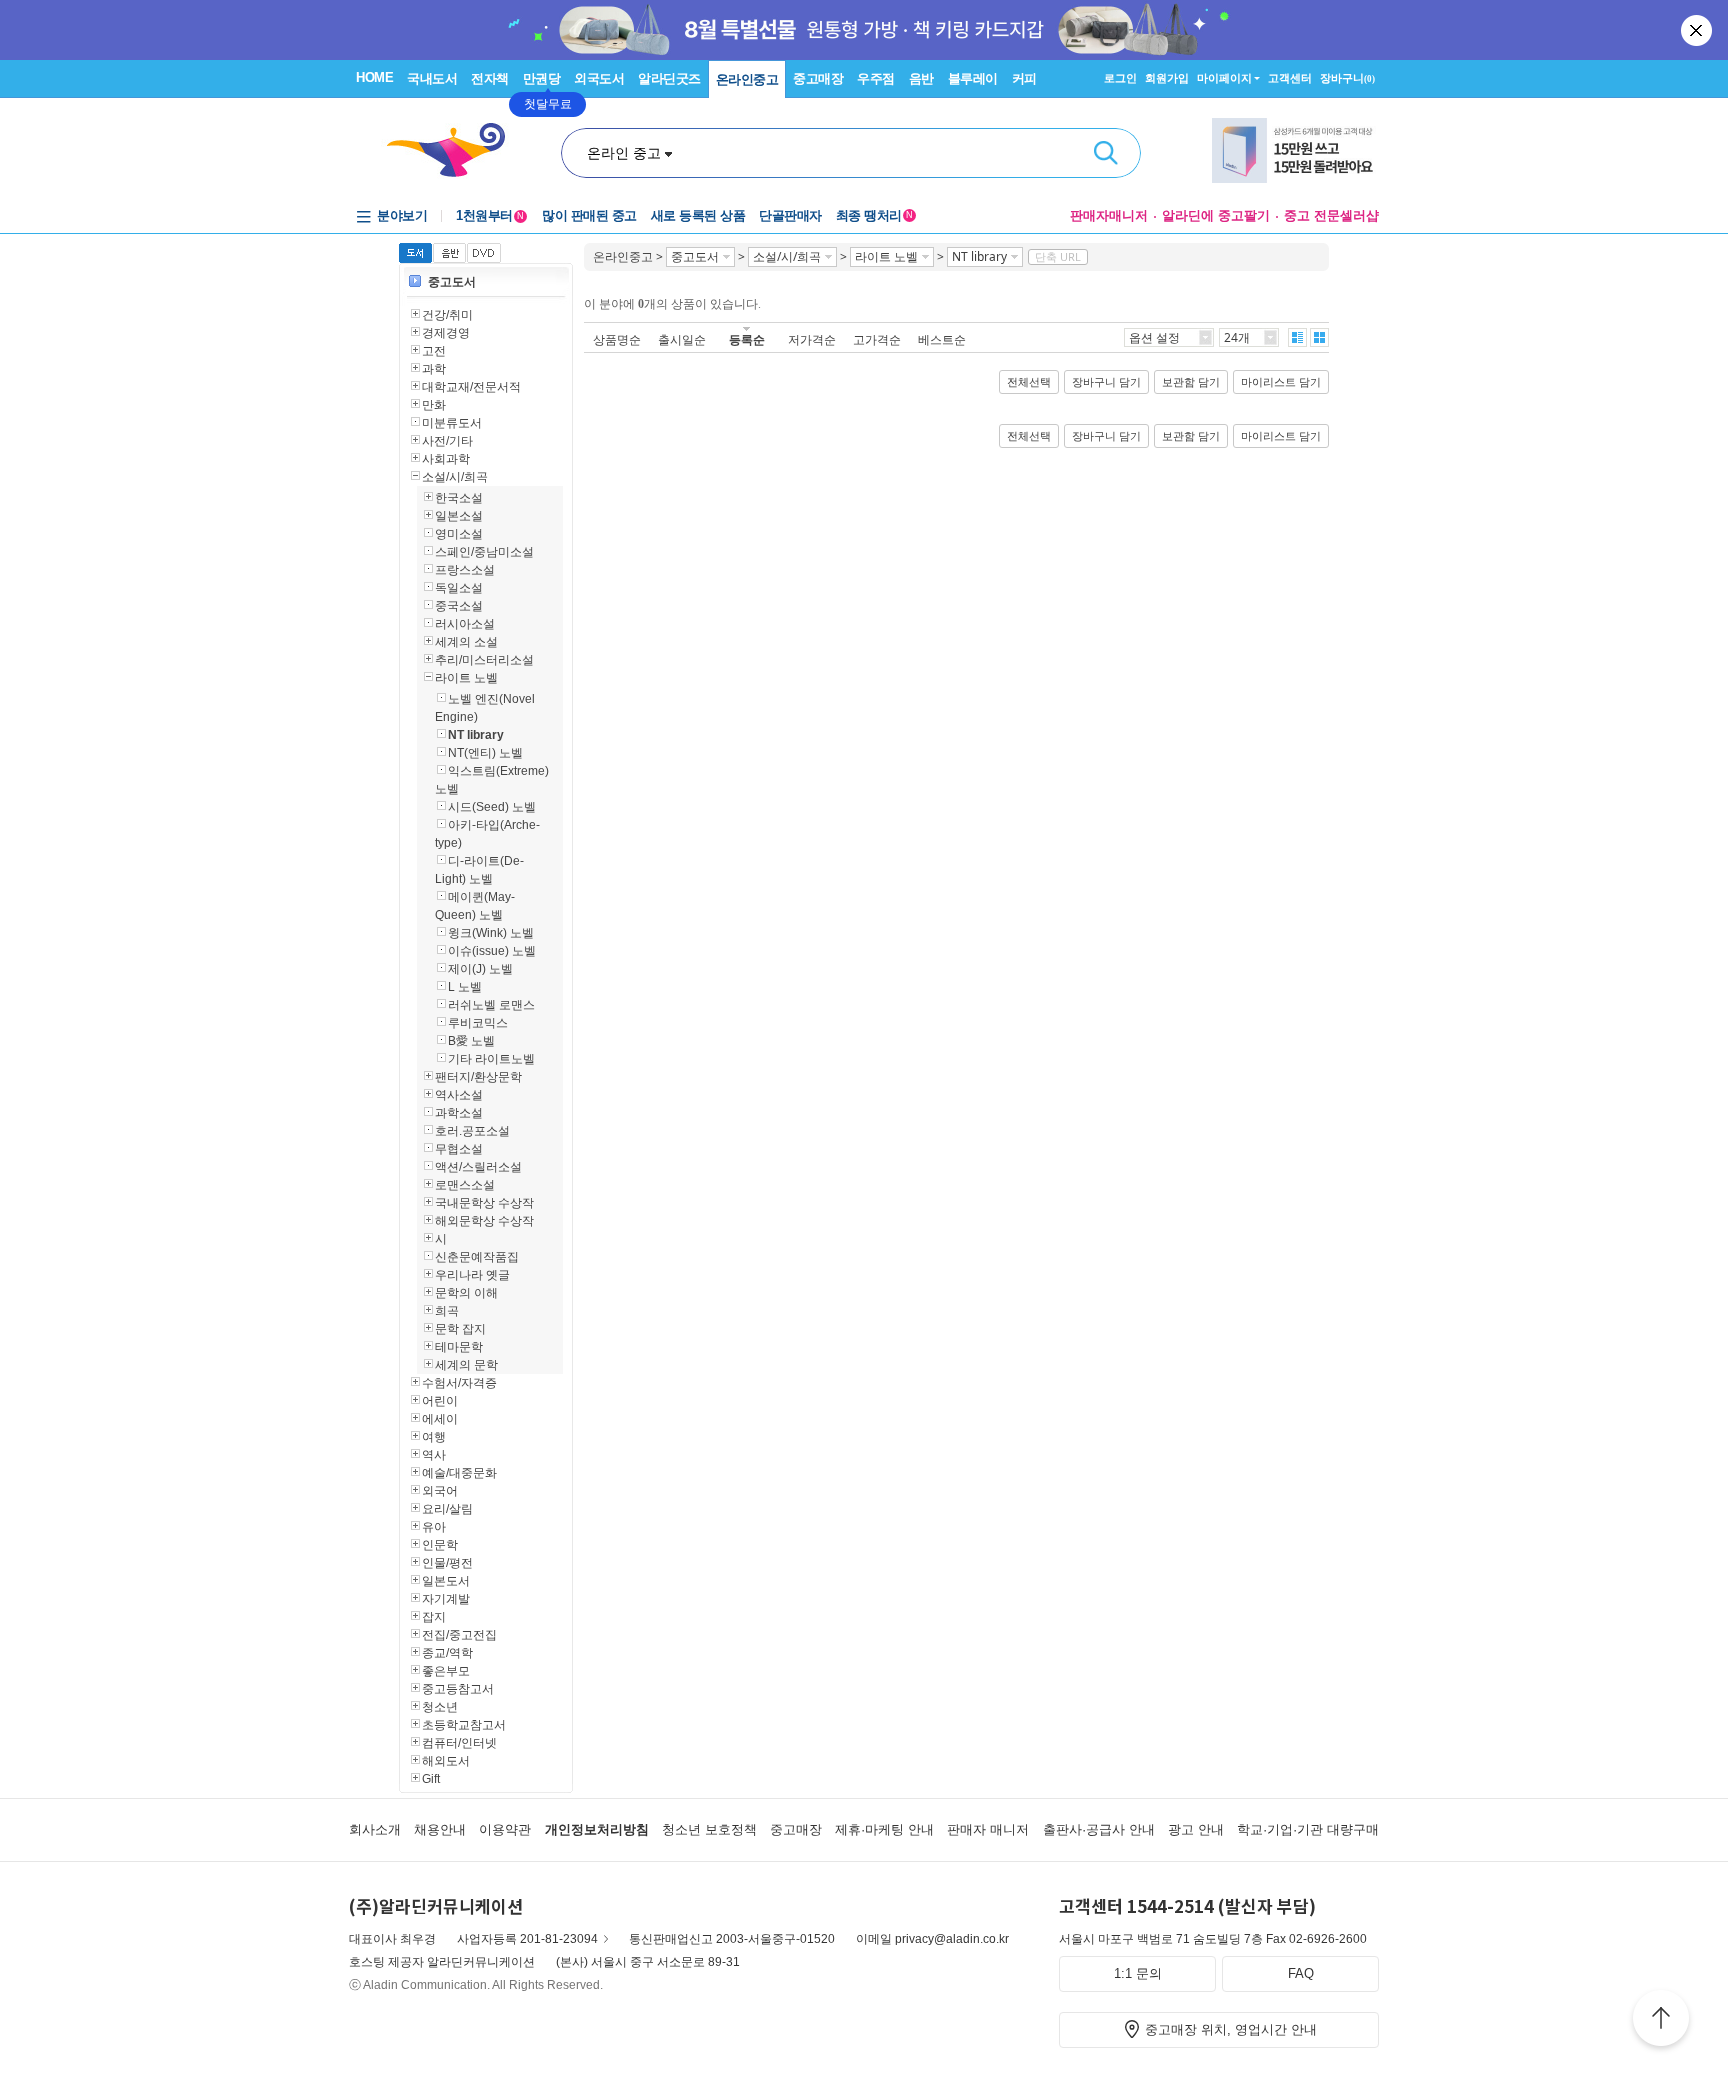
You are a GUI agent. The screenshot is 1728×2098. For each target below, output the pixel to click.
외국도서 (599, 78)
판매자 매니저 (988, 1829)
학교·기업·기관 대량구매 (1308, 1829)
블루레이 (973, 78)
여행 (434, 1437)
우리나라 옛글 (472, 1275)
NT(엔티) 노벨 (485, 753)
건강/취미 (447, 315)
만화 (434, 405)
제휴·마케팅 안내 (884, 1829)
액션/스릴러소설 (478, 1167)
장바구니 (1347, 78)
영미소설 (459, 534)
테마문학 (459, 1347)
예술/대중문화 (459, 1473)
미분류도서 (452, 423)
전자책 (490, 78)
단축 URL (1058, 256)
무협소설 (459, 1149)
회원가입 (1167, 78)
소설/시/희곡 (455, 477)
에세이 (440, 1419)
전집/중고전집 (459, 1635)
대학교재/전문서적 (471, 387)
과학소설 (459, 1113)
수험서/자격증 (459, 1383)
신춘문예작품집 (477, 1257)
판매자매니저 (1109, 215)
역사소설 (459, 1095)
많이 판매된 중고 (589, 215)
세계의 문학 (466, 1365)
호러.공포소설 (472, 1131)
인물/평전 (447, 1563)
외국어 (440, 1491)
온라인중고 (747, 79)
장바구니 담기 (1106, 382)
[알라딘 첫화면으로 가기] (455, 150)
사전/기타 (447, 441)
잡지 (434, 1617)
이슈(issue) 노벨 (492, 951)
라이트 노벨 (466, 678)
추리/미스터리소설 (484, 660)
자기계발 (446, 1599)
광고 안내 (1196, 1829)
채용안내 (440, 1829)
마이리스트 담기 (1281, 382)
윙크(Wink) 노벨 (491, 933)
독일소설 (459, 588)
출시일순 (682, 339)
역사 (434, 1455)
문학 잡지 (460, 1329)
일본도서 (446, 1581)
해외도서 (446, 1761)
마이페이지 (1224, 78)
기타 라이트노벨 (491, 1059)
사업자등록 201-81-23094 (527, 1939)
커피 (1024, 78)
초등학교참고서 (464, 1725)
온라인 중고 (624, 153)
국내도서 (432, 78)
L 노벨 (465, 987)
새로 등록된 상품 (698, 215)
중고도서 (452, 282)
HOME (374, 77)
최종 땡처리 (874, 215)
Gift (431, 1779)
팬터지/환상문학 (478, 1077)
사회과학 (446, 459)
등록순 (747, 339)
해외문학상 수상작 (484, 1221)
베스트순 (942, 339)
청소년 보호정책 (709, 1829)
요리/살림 (447, 1509)
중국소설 (459, 606)
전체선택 (1029, 382)
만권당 (542, 78)
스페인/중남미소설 (484, 552)
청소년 (440, 1707)
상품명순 (617, 339)
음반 (921, 78)
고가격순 (877, 339)
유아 (434, 1527)
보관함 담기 (1191, 382)
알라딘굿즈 (669, 78)
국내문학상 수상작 (484, 1203)
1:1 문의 (1138, 1973)
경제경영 (446, 333)
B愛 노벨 (471, 1041)
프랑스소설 (465, 570)
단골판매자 (790, 215)
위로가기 (1661, 2021)
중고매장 (818, 78)
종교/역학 (447, 1653)
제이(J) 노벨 (480, 969)
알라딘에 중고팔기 (1216, 215)
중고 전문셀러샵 (1331, 215)
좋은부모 (446, 1671)
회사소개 (375, 1829)
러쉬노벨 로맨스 (491, 1005)
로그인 (1120, 78)
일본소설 (459, 516)
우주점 (876, 78)
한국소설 (459, 498)
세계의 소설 (466, 642)
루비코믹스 (478, 1023)
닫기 (1698, 30)
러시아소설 (465, 624)
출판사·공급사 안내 (1099, 1829)
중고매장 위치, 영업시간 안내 (1231, 2029)
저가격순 (812, 339)
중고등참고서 (458, 1689)
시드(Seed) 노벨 (492, 807)
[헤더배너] (1295, 150)
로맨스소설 (465, 1185)
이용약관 (505, 1829)
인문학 (440, 1545)
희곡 (447, 1311)
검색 (1106, 153)
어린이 (440, 1401)
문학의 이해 (466, 1293)
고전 (434, 351)
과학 (434, 369)
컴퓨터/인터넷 (459, 1743)
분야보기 (402, 215)
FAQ (1301, 1973)
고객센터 (1290, 78)
